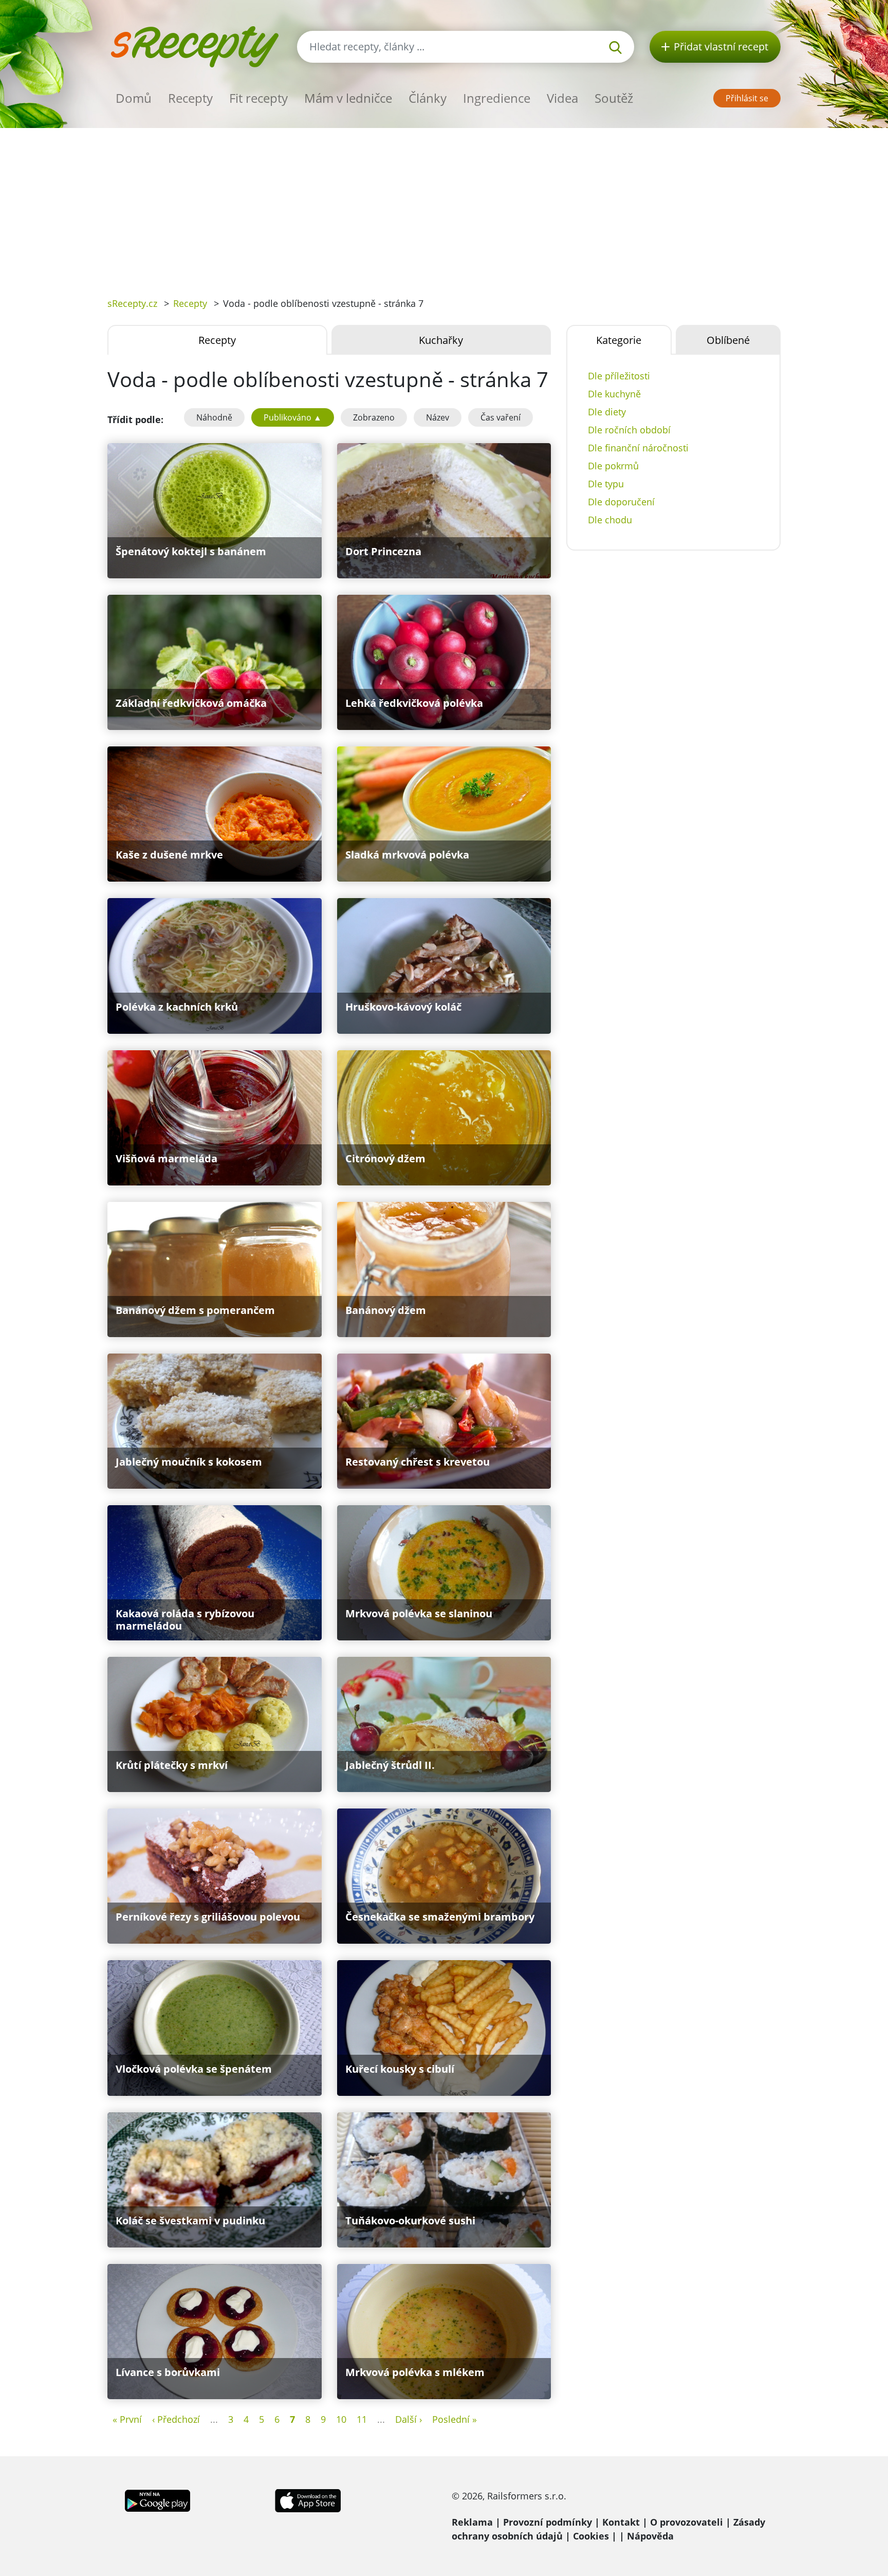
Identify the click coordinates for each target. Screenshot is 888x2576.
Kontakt (621, 2522)
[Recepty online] (195, 45)
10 (341, 2419)
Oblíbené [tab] (728, 340)
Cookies (591, 2536)
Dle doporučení (621, 502)
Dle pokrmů (613, 466)
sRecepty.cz (132, 303)
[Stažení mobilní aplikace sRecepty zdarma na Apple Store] (307, 2499)
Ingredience (497, 98)
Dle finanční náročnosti (638, 448)
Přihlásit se (747, 98)
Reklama (472, 2522)
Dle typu (606, 484)
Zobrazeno (374, 417)
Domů (134, 98)
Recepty (190, 98)
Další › (409, 2419)
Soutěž (614, 98)
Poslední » (455, 2419)
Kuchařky (441, 340)
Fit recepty (258, 98)
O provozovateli (687, 2522)
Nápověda (650, 2536)
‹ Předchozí (176, 2419)
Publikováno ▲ (293, 417)
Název (438, 417)
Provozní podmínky (548, 2522)
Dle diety (607, 412)
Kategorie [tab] (619, 340)
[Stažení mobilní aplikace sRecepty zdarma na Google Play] (158, 2499)
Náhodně (214, 417)
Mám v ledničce (348, 98)
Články (428, 98)
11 (362, 2419)
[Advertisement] (444, 205)
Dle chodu (610, 520)
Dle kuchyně (614, 394)
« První (127, 2419)
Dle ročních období (629, 430)
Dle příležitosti (619, 376)
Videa (562, 98)
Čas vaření (501, 417)
